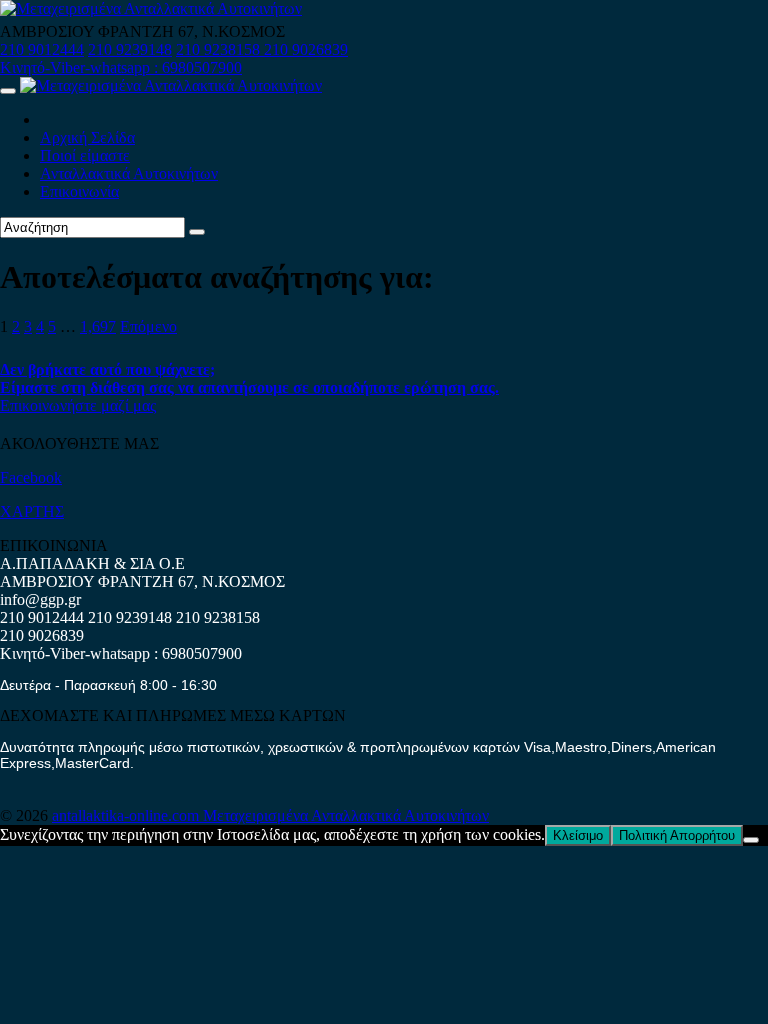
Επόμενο (148, 326)
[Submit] (197, 232)
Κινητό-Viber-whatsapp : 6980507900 (121, 67)
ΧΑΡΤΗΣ (32, 511)
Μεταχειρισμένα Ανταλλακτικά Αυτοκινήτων (346, 815)
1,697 (98, 326)
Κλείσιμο (578, 835)
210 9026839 (306, 49)
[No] (751, 840)
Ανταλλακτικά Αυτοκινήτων (129, 173)
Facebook (31, 477)
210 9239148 (130, 49)
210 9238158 (220, 49)
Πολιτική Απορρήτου (677, 835)
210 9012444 (42, 49)
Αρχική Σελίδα (87, 137)
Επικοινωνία (79, 191)
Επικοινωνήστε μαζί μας (78, 405)
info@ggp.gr (40, 599)
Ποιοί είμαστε (85, 155)
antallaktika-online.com (127, 815)
